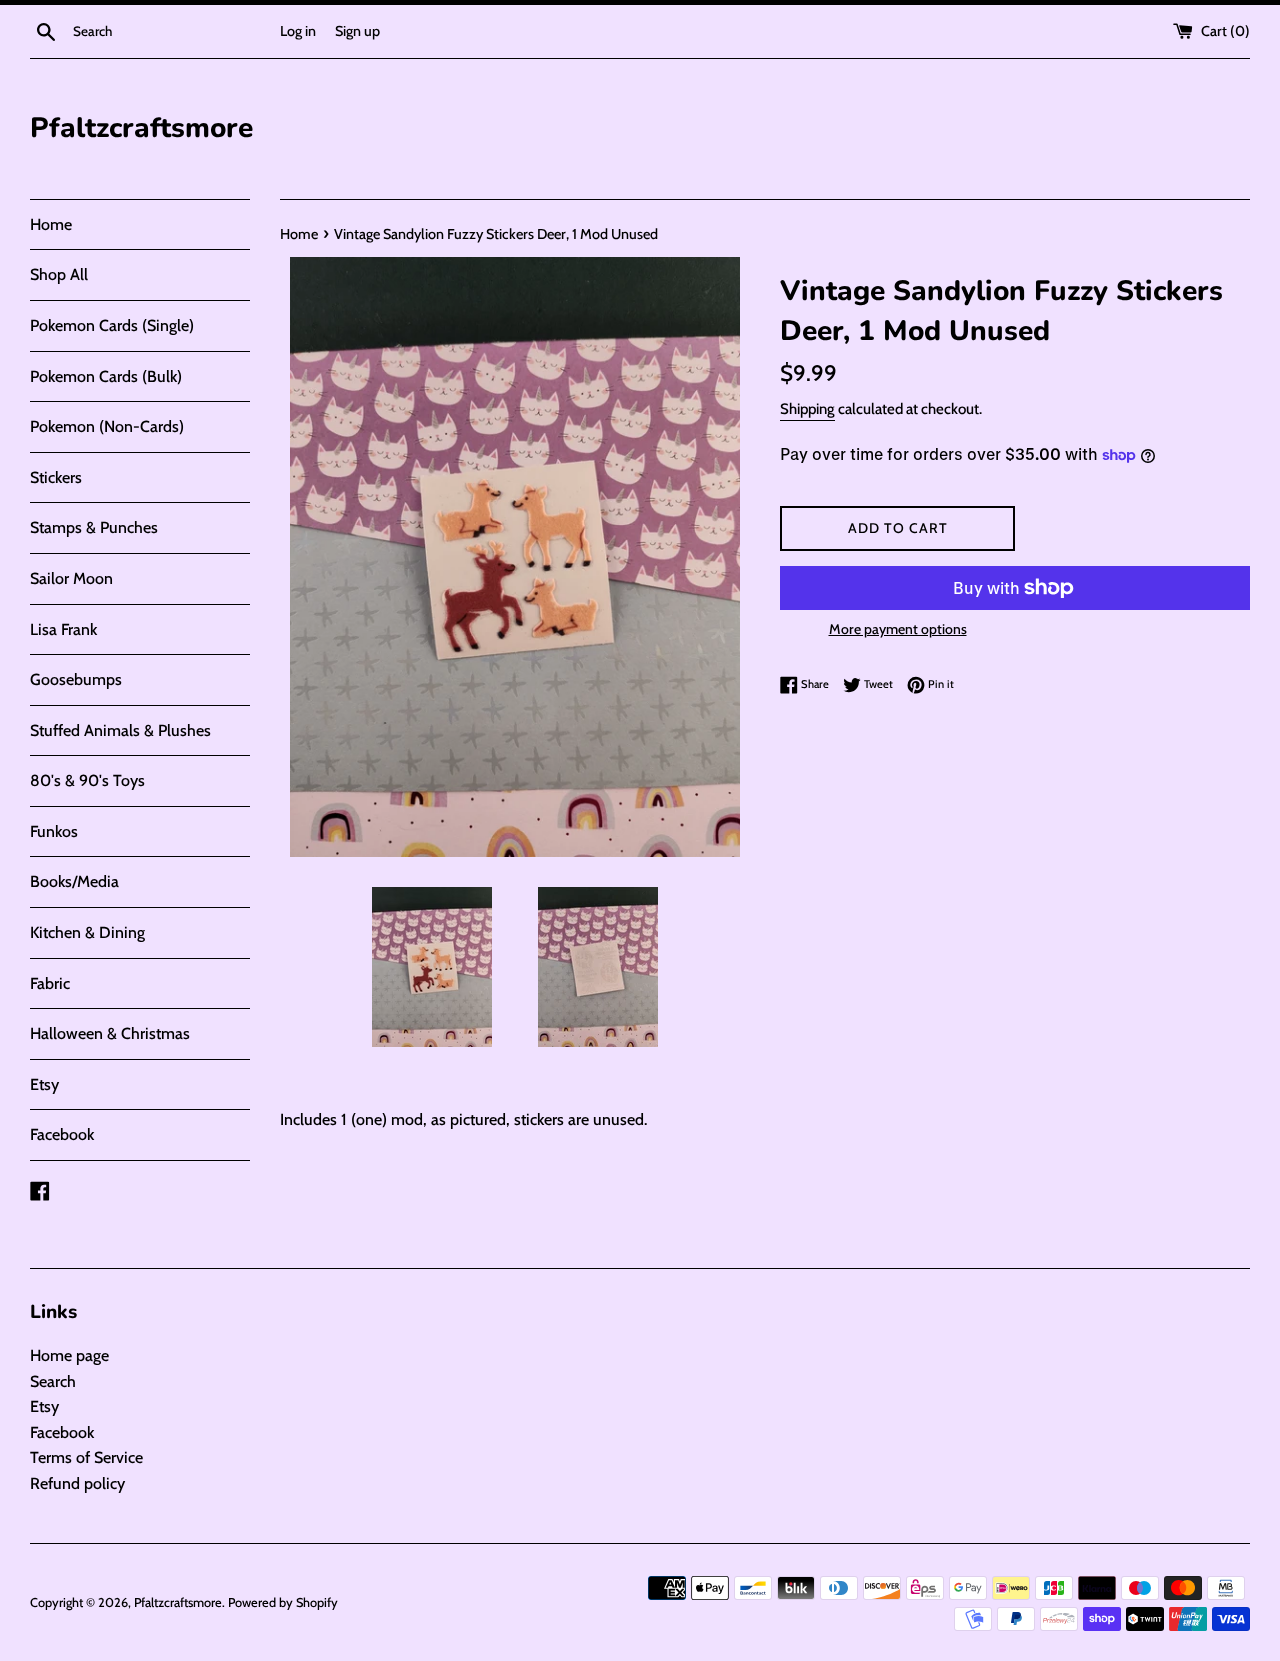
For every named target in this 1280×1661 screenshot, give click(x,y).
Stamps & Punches (94, 527)
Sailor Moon (71, 578)
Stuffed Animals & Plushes (120, 730)
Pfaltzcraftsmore (141, 128)
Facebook (62, 1134)
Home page (69, 1355)
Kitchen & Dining (87, 932)
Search (53, 1381)
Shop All (59, 274)
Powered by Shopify (283, 1602)
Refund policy (77, 1483)
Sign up (357, 31)
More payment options (898, 629)
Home (51, 224)
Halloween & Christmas (110, 1033)
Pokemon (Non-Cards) (107, 426)
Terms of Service (86, 1457)
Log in (298, 31)
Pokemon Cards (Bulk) (106, 376)
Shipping (807, 409)
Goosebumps (76, 679)
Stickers (56, 477)
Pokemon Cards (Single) (112, 325)
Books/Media (74, 881)
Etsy (44, 1084)
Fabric (50, 983)
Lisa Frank (63, 629)
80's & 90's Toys (87, 780)
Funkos (54, 831)
